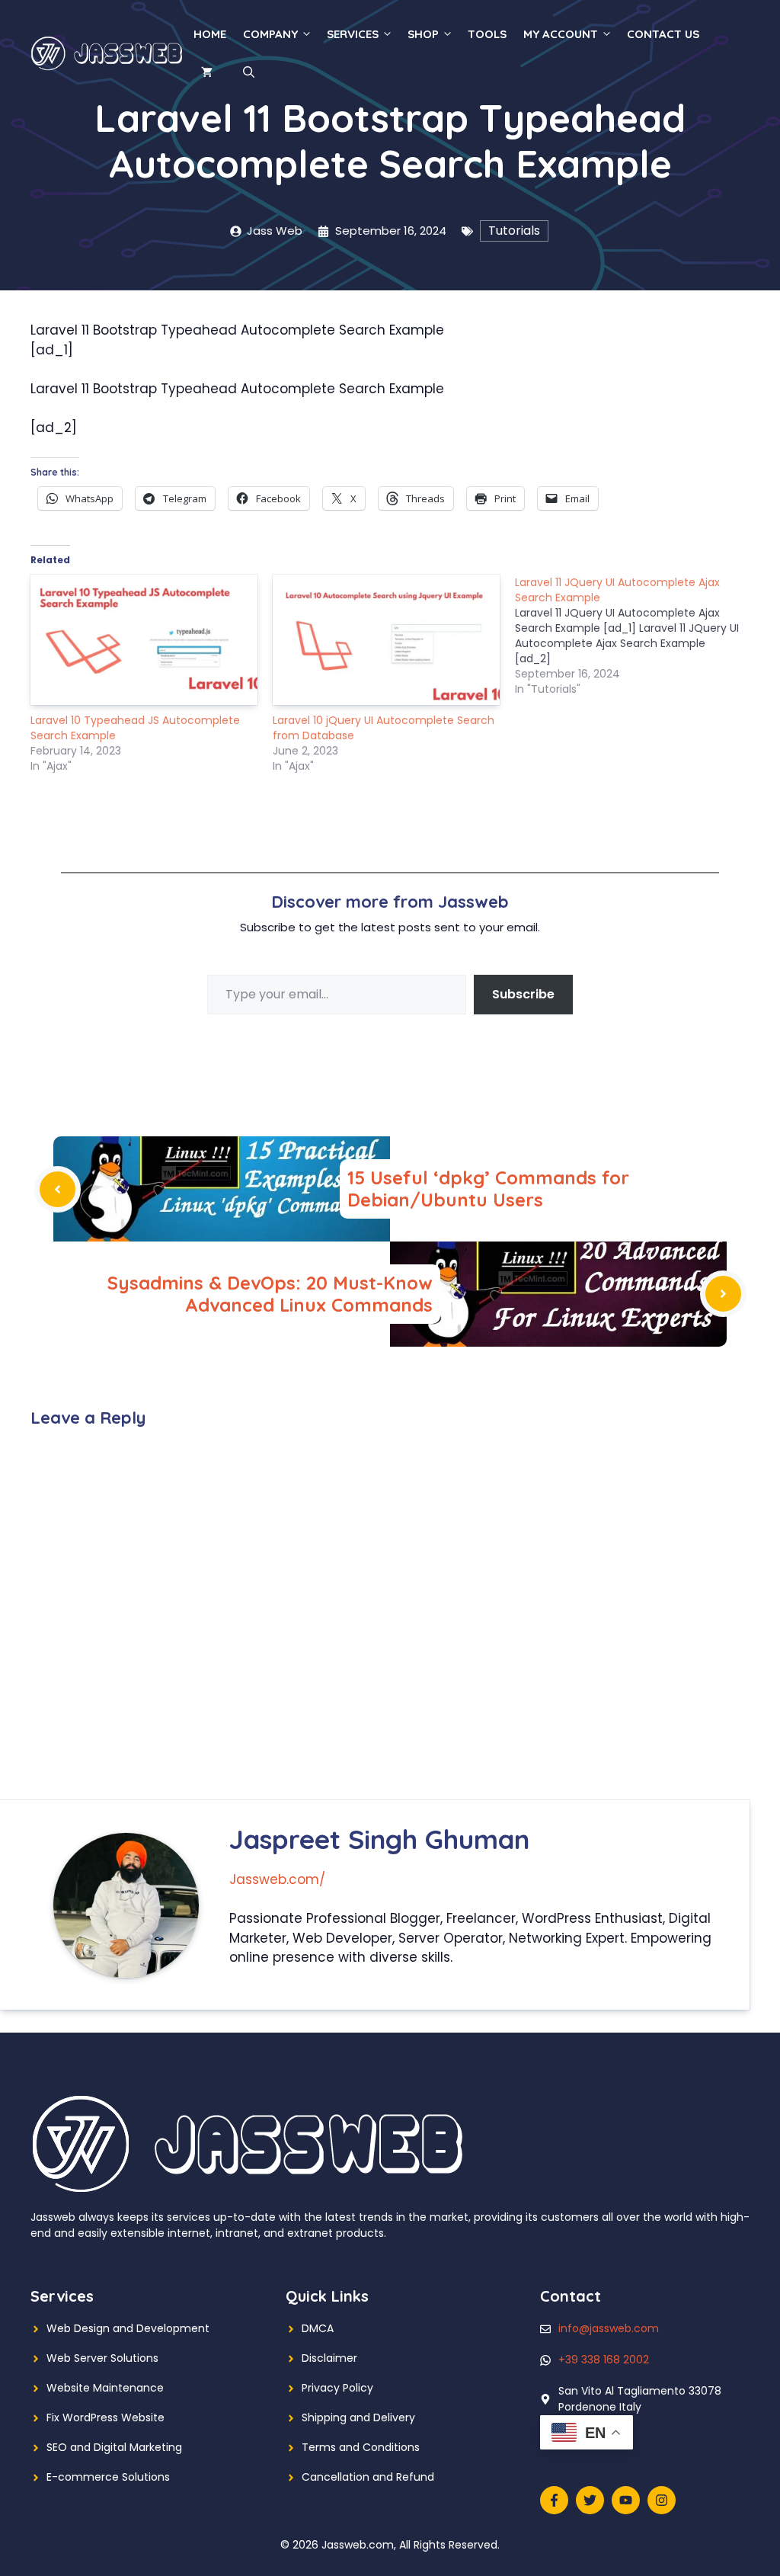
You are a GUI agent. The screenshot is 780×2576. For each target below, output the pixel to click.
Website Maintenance (105, 2388)
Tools (487, 34)
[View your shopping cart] (207, 72)
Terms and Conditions (361, 2447)
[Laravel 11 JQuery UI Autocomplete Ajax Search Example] (636, 636)
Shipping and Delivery (358, 2417)
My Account (561, 34)
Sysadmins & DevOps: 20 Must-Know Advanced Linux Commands (270, 1294)
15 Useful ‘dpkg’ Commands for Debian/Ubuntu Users (488, 1189)
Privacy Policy (337, 2388)
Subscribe (523, 994)
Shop (423, 34)
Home (210, 34)
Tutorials (514, 231)
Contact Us (663, 34)
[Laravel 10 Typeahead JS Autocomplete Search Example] (144, 639)
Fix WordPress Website (105, 2417)
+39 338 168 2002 (604, 2360)
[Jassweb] (108, 53)
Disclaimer (329, 2358)
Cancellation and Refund (368, 2477)
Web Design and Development (128, 2328)
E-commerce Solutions (108, 2477)
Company (270, 34)
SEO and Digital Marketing (114, 2447)
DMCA (318, 2328)
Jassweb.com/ (277, 1879)
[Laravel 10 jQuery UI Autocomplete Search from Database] (386, 639)
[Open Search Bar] (249, 72)
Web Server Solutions (102, 2358)
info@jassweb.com (609, 2328)
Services (353, 34)
